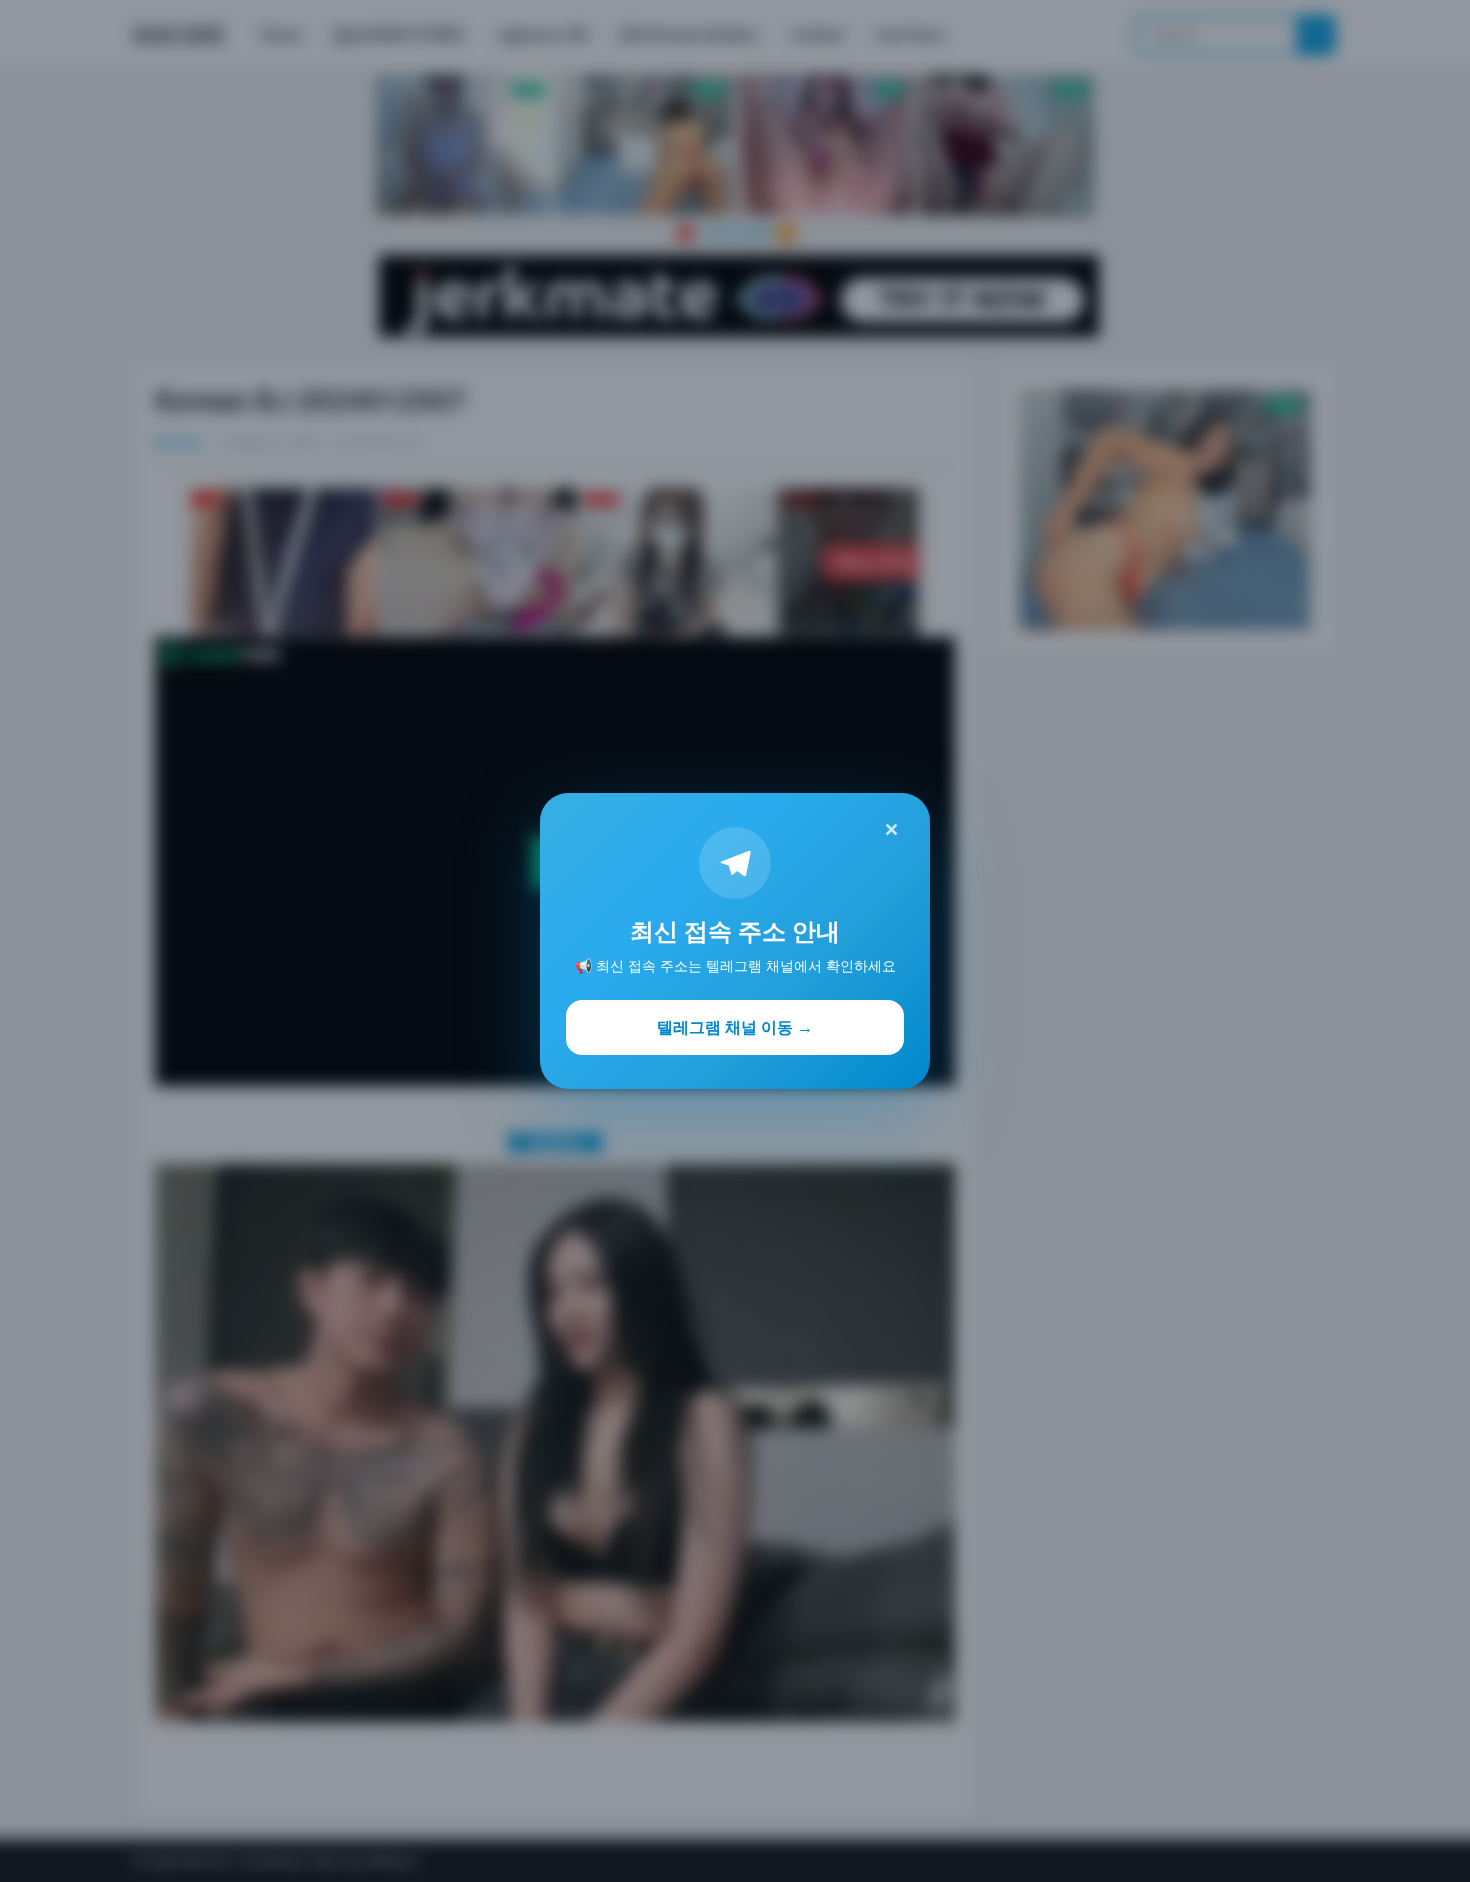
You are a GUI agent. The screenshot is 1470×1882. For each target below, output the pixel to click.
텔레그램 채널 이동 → (735, 1027)
